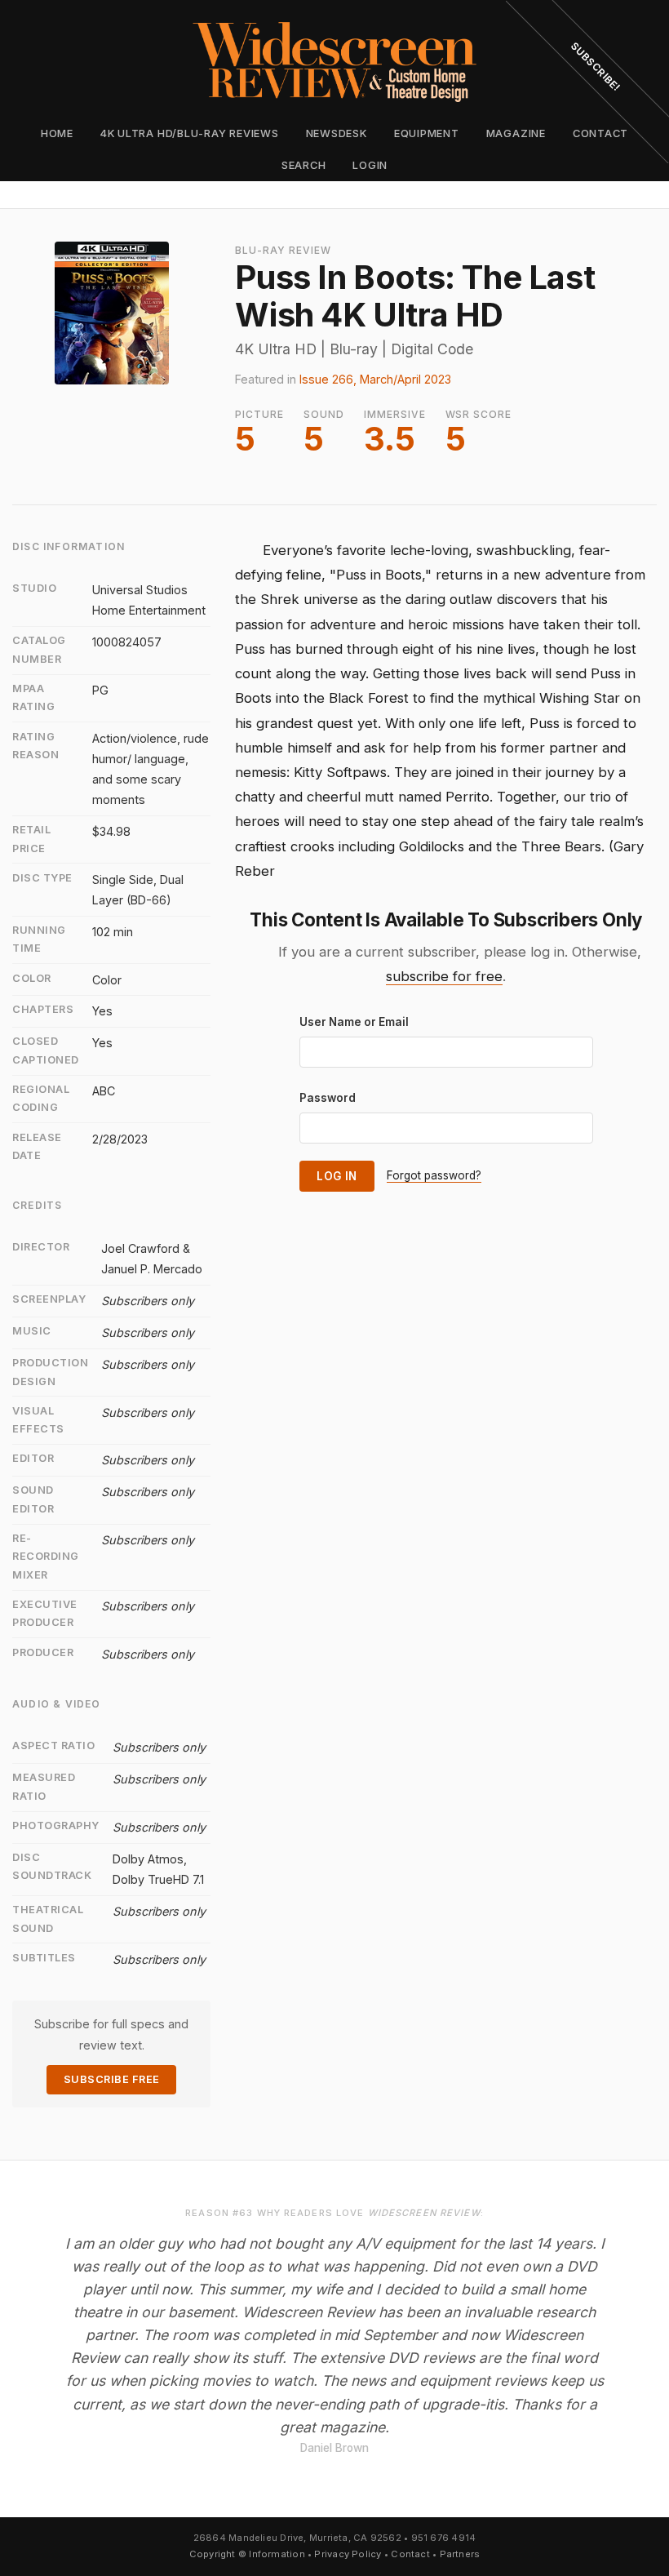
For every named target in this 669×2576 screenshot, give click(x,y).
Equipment (427, 133)
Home (57, 133)
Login (370, 165)
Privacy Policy (348, 2554)
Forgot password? (434, 1175)
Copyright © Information (247, 2554)
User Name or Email (354, 1022)
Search (304, 165)
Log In (337, 1176)
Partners (460, 2554)
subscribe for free (444, 976)
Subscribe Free (112, 2079)
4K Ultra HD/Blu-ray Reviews (190, 133)
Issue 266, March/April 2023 (375, 379)
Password (328, 1098)
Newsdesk (337, 133)
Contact (410, 2554)
